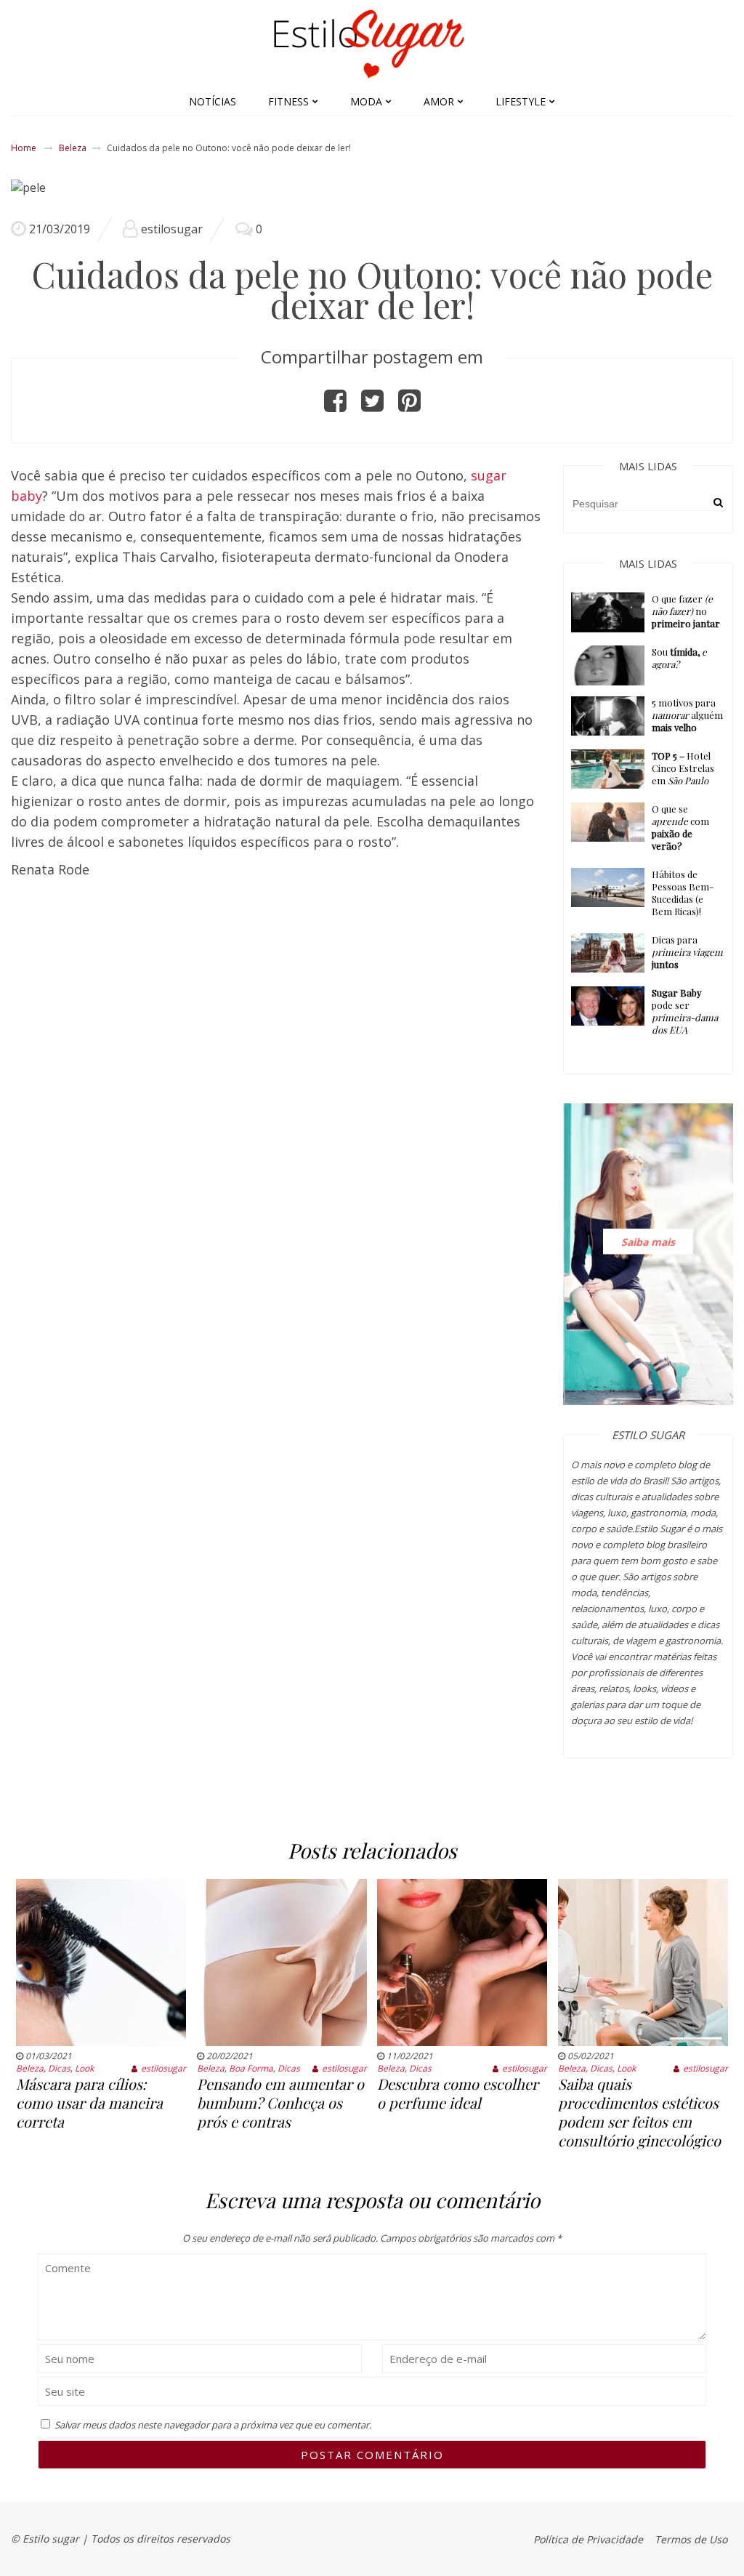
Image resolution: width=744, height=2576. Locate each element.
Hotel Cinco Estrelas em (683, 768)
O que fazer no (686, 611)
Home (24, 148)
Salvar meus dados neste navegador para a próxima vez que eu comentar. (213, 2425)
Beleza (73, 148)
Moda (366, 101)
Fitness (288, 101)
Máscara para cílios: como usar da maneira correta (89, 2102)
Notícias (213, 101)
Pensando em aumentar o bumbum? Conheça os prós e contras (280, 2102)
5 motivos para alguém (687, 715)
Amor (439, 101)
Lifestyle (521, 101)
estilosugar (172, 229)
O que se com (680, 827)
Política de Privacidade (588, 2539)
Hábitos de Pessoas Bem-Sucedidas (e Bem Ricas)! (683, 893)
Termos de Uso (691, 2539)
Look (84, 2068)
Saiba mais (648, 1241)
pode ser (685, 1011)
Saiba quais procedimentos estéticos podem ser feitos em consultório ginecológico (639, 2112)
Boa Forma (251, 2068)
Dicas (59, 2068)
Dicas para (687, 952)
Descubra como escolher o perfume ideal (458, 2093)
